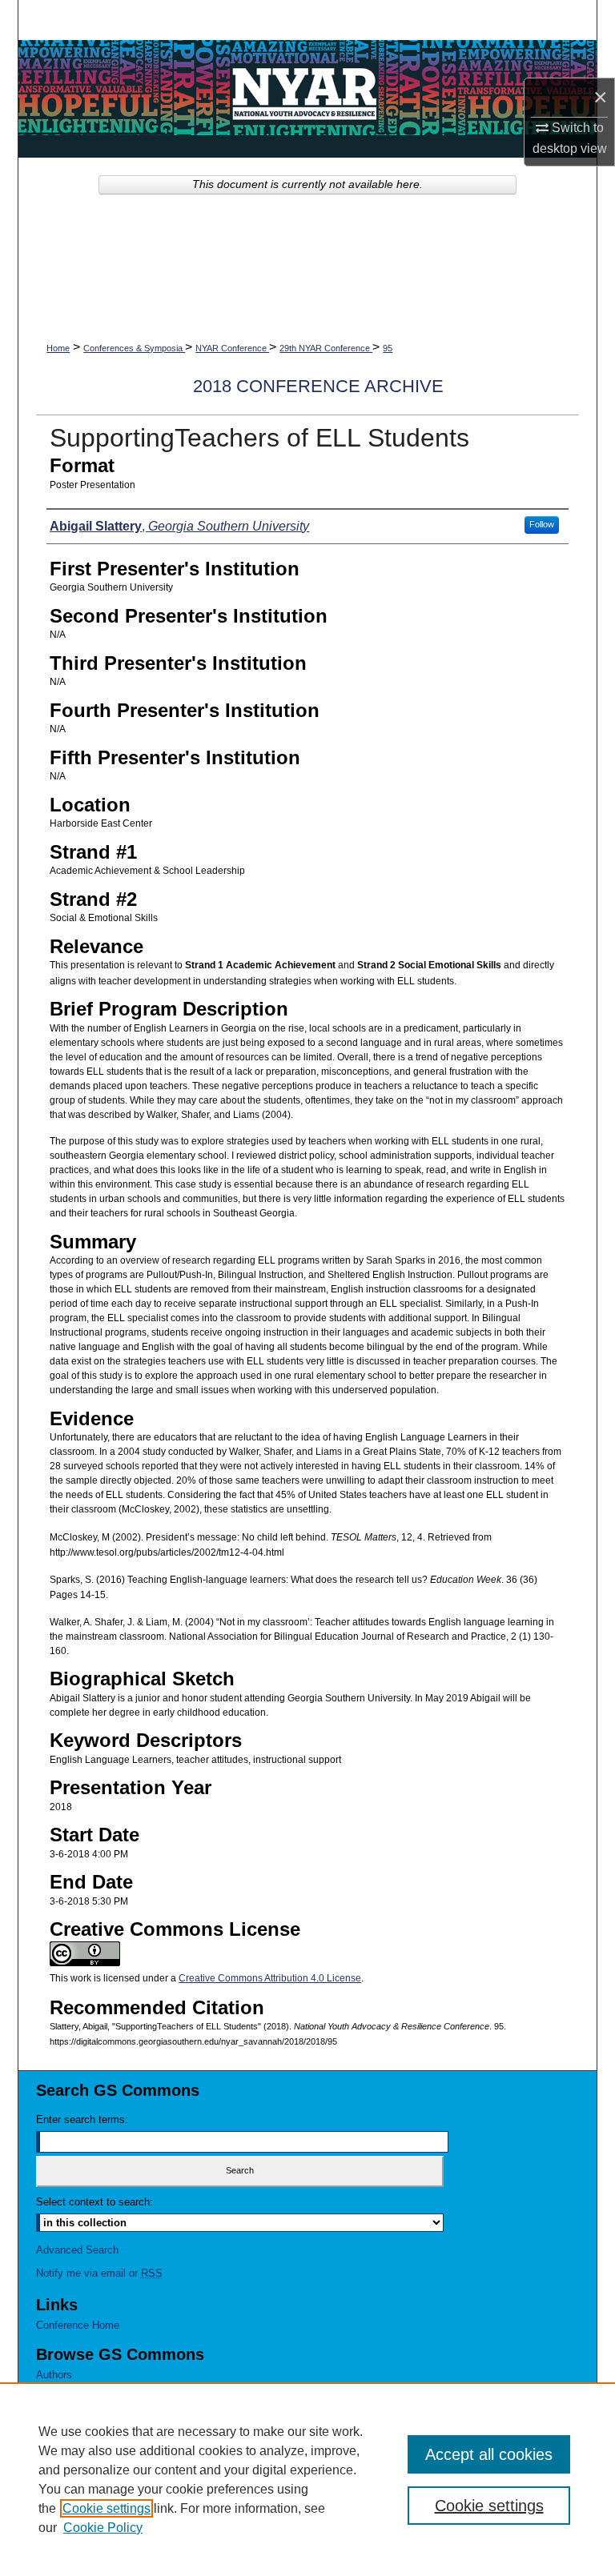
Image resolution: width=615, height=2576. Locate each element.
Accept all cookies (489, 2454)
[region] (307, 2479)
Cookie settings (107, 2508)
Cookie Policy (103, 2528)
